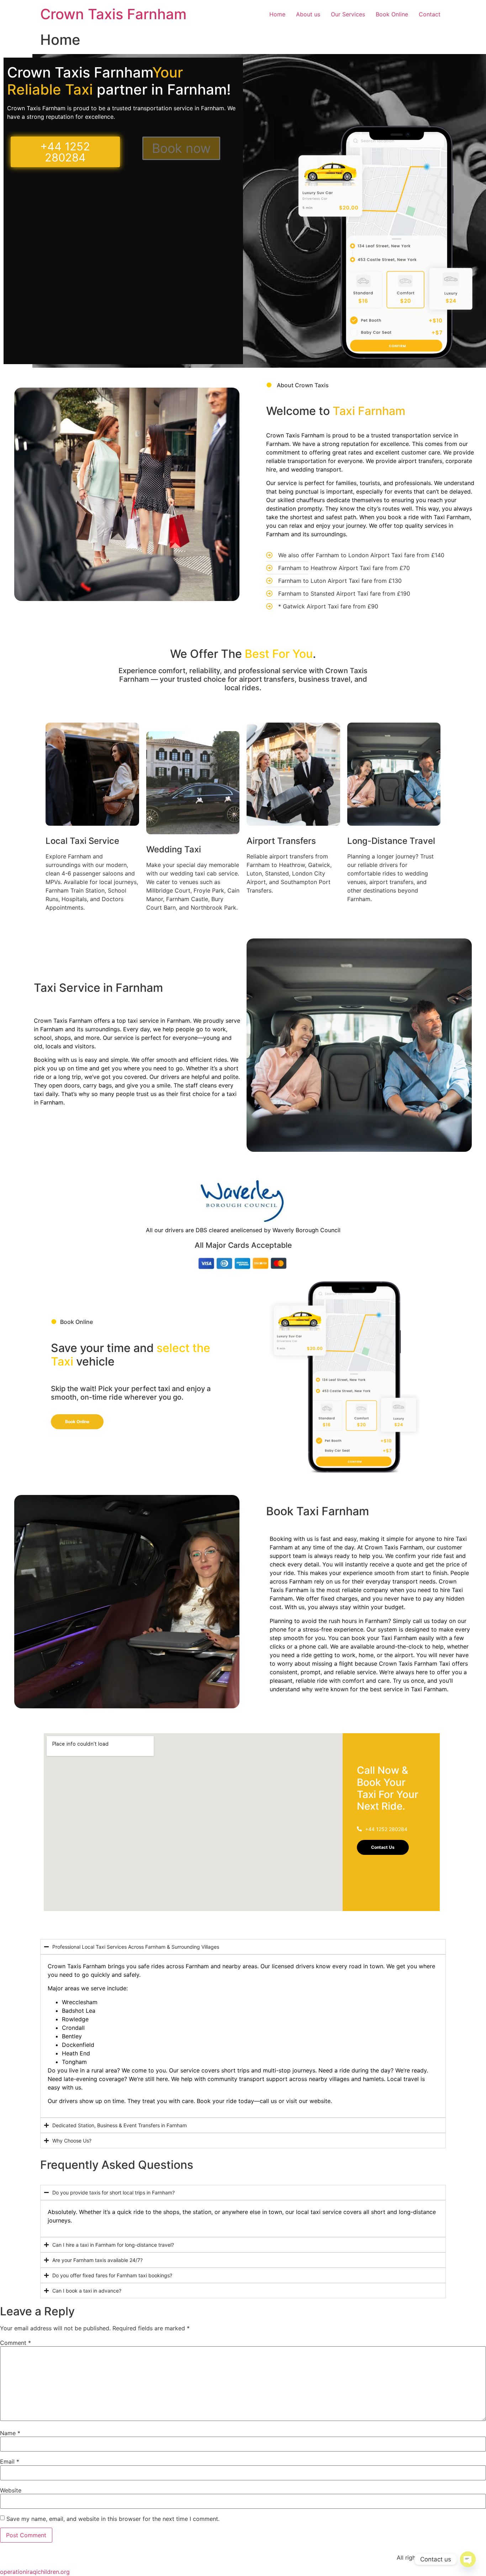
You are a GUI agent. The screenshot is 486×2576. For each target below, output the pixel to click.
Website (11, 2490)
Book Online (392, 14)
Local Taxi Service (82, 841)
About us (308, 14)
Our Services (348, 14)
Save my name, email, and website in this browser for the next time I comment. (113, 2519)
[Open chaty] (468, 2559)
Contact (430, 14)
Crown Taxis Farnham (113, 14)
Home (277, 14)
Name (10, 2433)
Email (10, 2461)
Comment (15, 2343)
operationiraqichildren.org (35, 2572)
